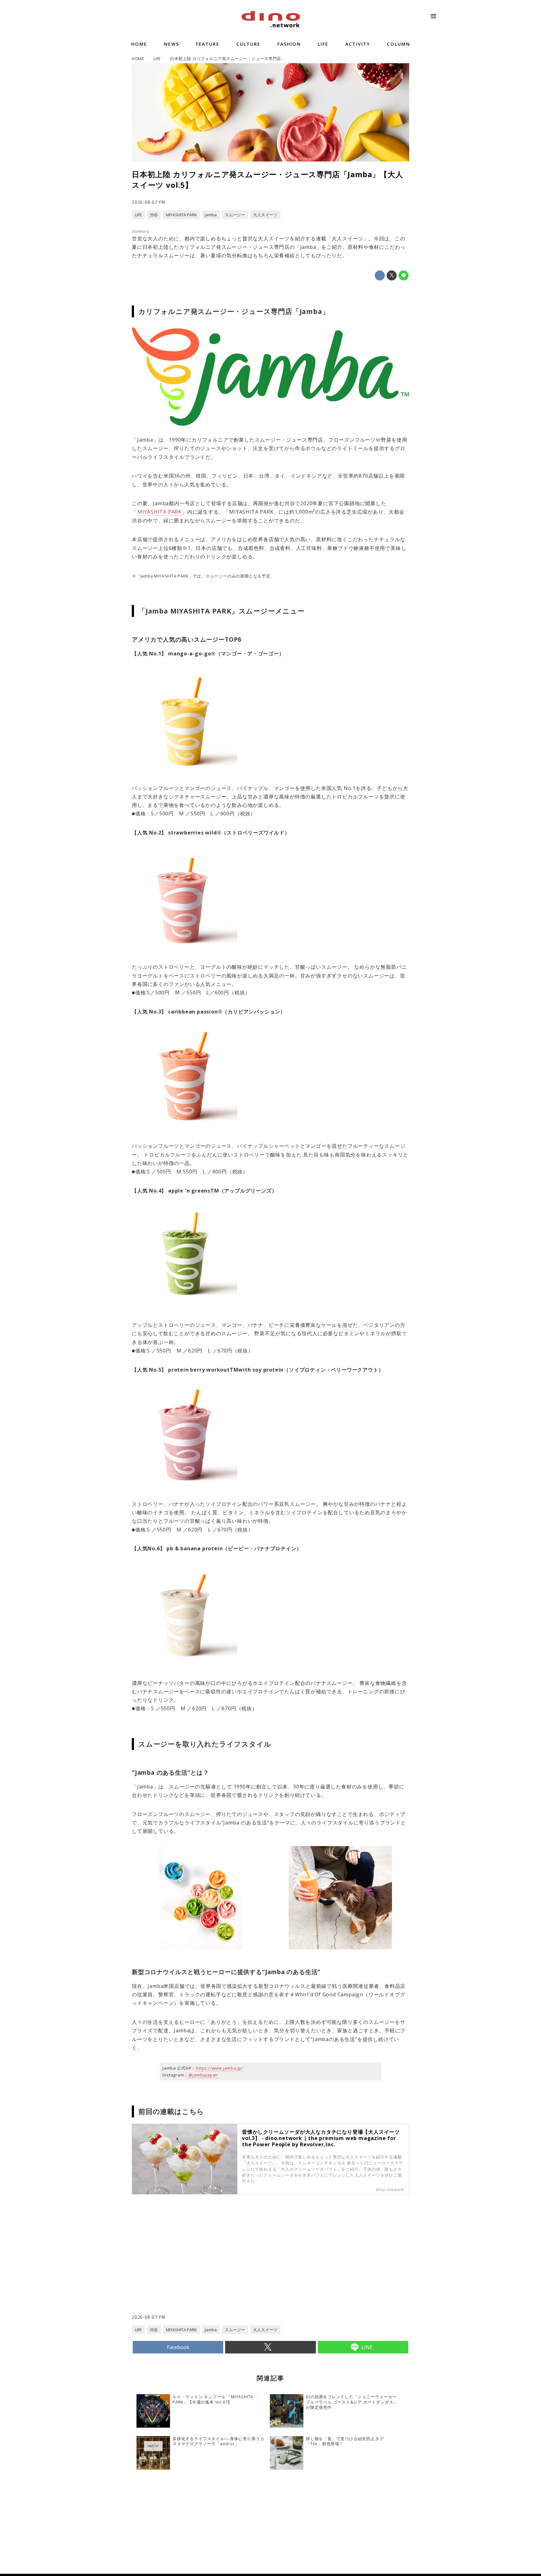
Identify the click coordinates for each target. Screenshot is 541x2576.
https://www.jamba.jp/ (220, 2068)
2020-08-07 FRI (149, 202)
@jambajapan (203, 2075)
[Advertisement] (201, 2264)
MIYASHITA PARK (160, 512)
